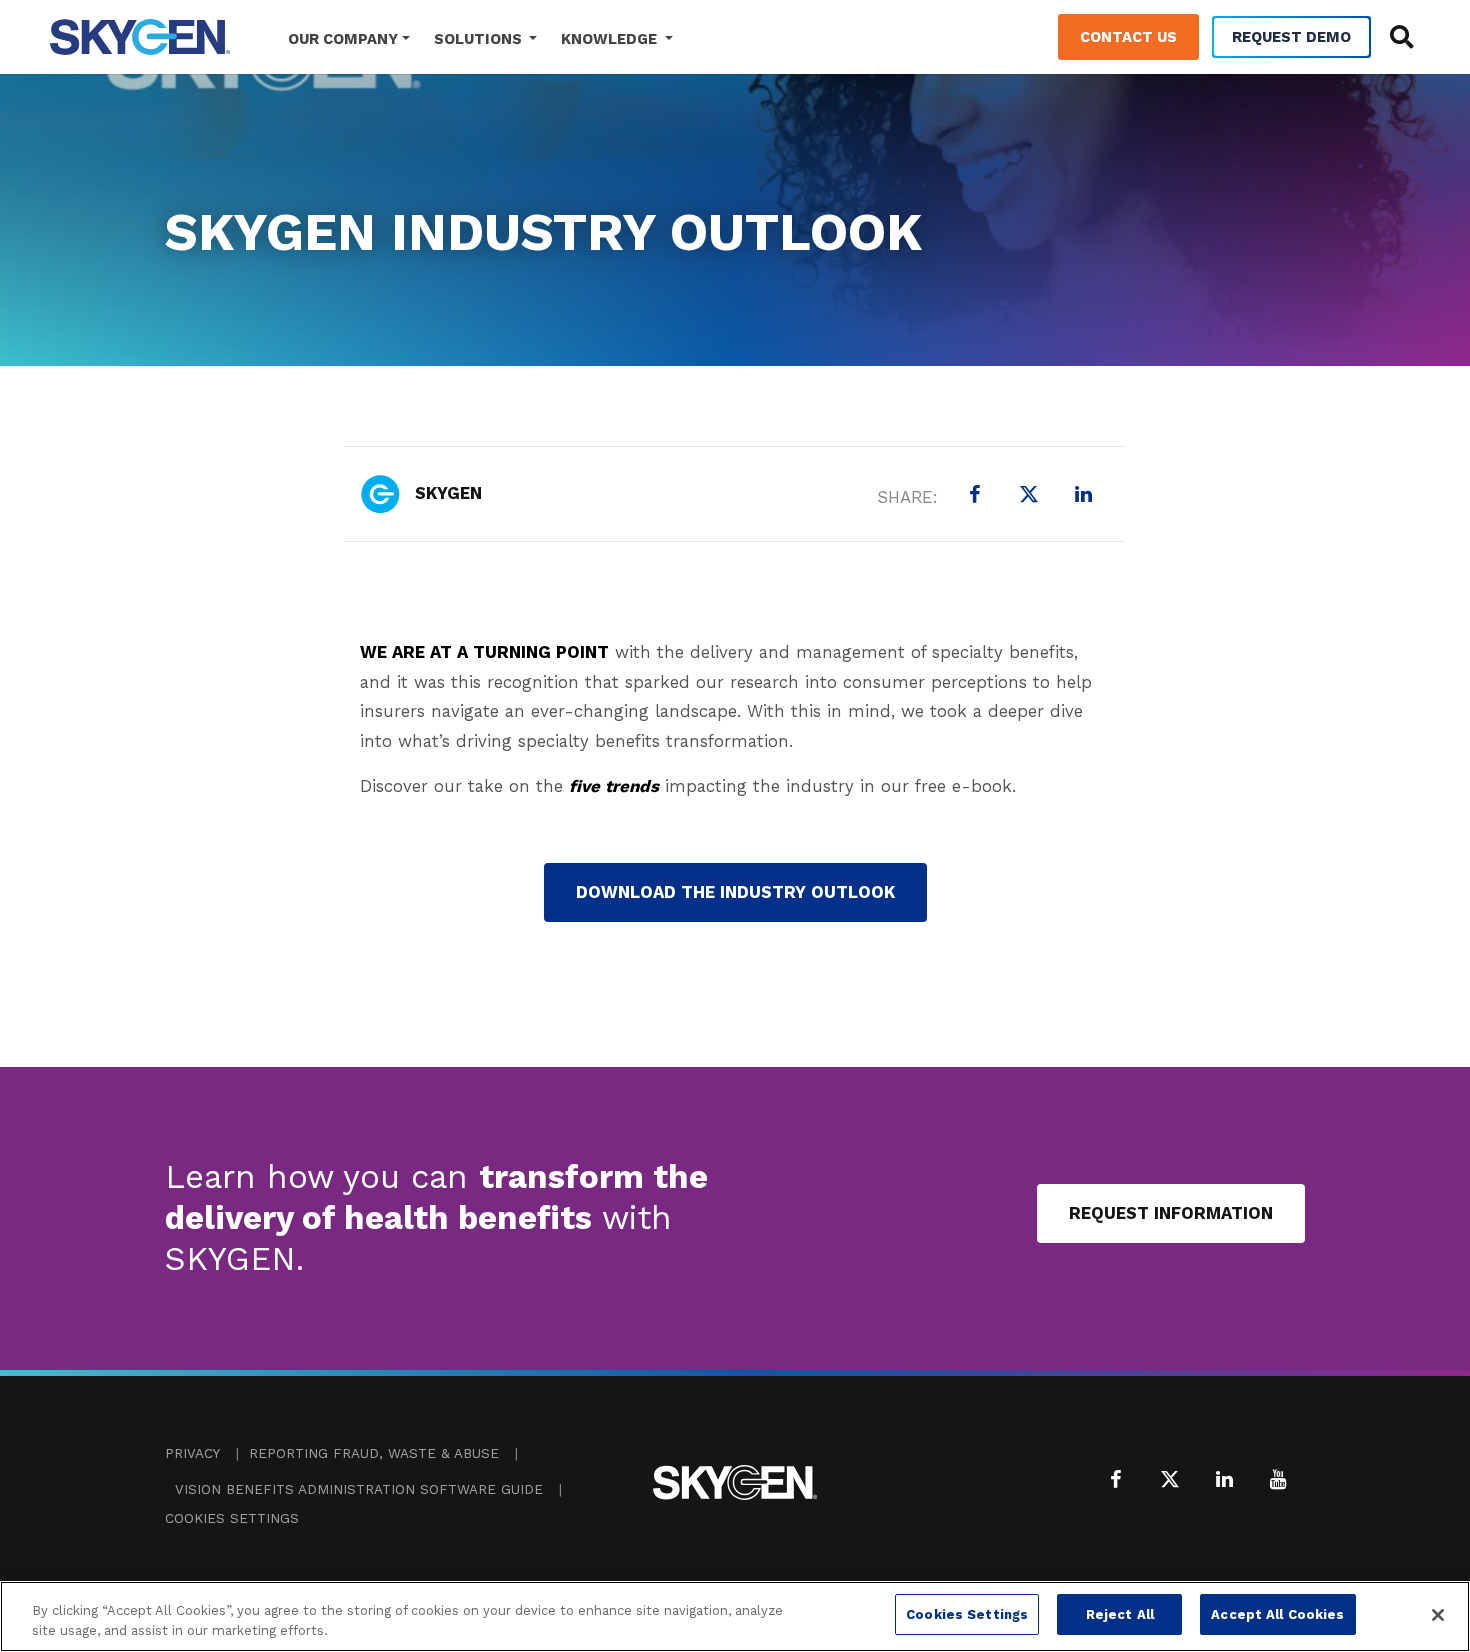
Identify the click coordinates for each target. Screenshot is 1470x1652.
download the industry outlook (735, 892)
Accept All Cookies (1277, 1614)
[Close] (1438, 1615)
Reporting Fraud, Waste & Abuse (374, 1453)
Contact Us (1128, 37)
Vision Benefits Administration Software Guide (359, 1489)
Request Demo (1291, 37)
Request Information (1171, 1213)
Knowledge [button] (611, 39)
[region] (735, 1616)
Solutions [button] (480, 39)
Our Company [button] (343, 39)
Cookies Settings (232, 1518)
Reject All (1120, 1614)
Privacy (192, 1453)
